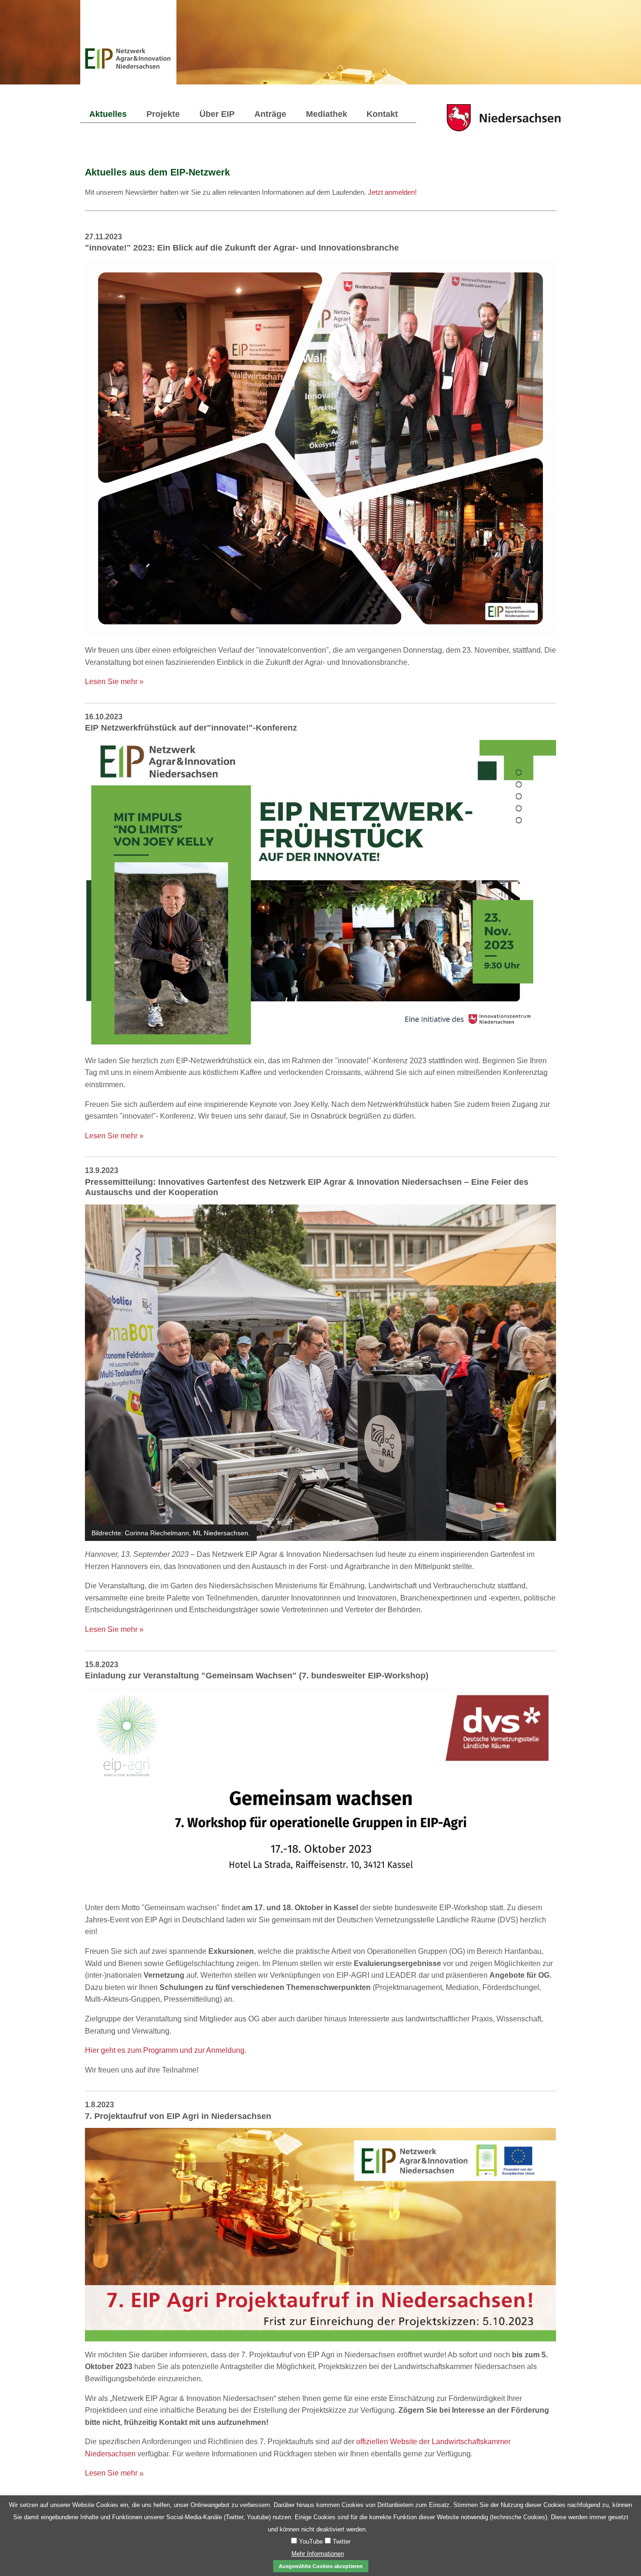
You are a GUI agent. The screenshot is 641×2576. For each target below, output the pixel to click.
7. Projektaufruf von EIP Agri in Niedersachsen (178, 2116)
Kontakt (382, 114)
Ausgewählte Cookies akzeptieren (321, 2566)
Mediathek (327, 114)
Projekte (163, 114)
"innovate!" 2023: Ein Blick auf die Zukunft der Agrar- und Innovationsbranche (242, 248)
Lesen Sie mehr (114, 682)
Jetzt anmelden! (392, 192)
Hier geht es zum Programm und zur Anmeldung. (166, 2050)
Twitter (341, 2542)
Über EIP (217, 114)
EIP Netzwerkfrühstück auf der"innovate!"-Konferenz (191, 728)
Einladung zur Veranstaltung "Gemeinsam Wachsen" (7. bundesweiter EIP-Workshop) (257, 1676)
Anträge (270, 114)
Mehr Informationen (318, 2554)
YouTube (310, 2542)
